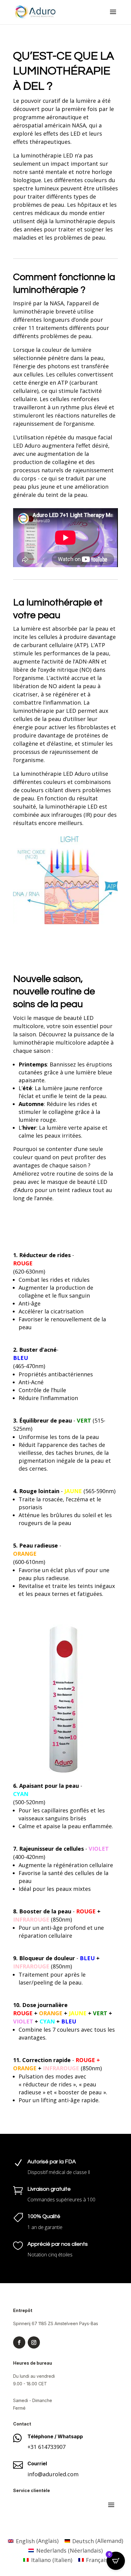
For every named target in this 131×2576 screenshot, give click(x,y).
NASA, (80, 125)
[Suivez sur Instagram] (34, 2342)
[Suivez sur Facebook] (19, 2342)
